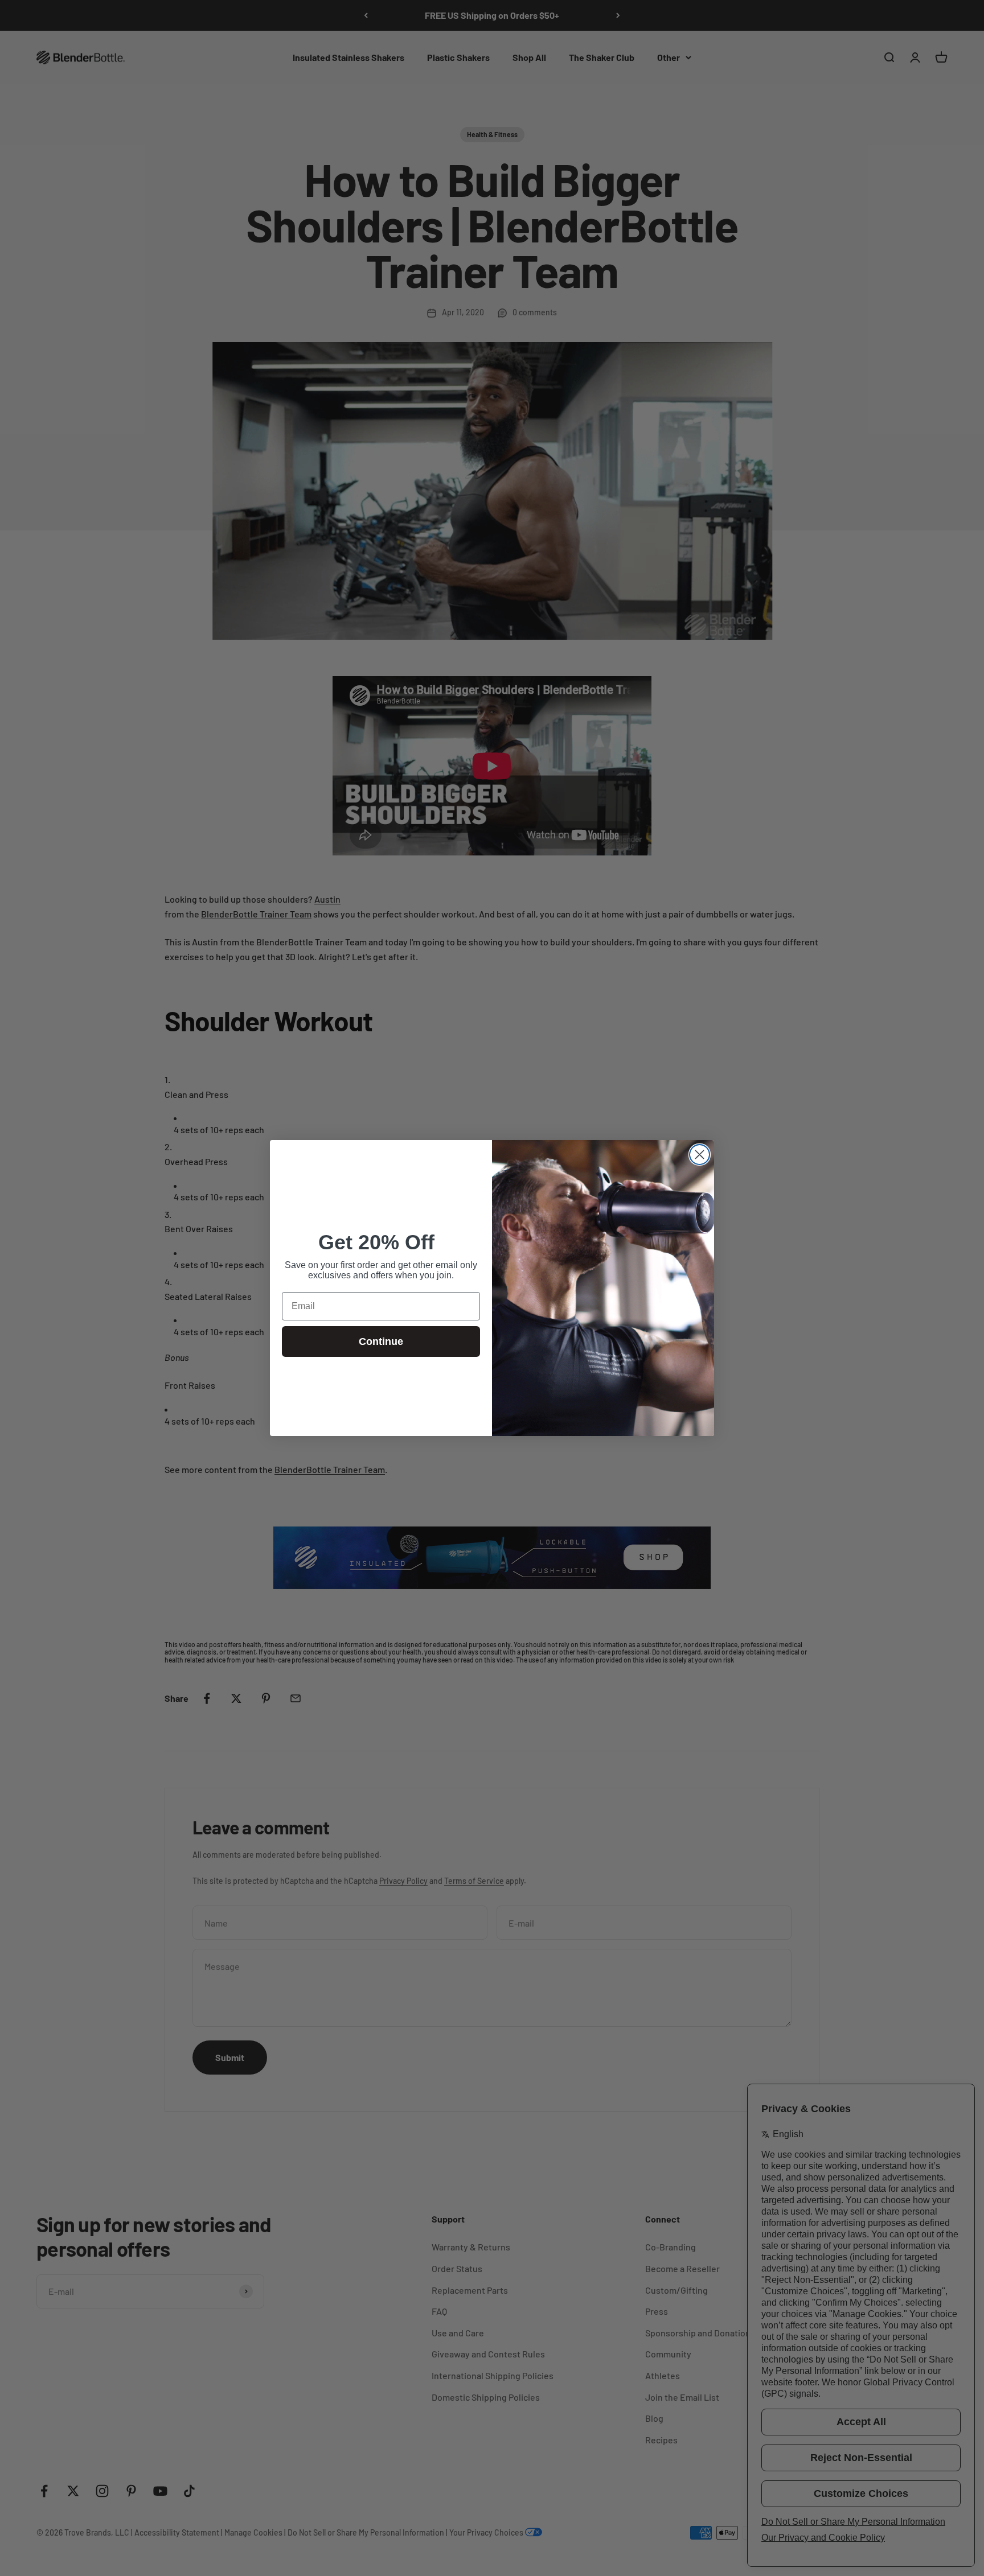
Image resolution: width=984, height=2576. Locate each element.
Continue (381, 1342)
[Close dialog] (700, 1155)
